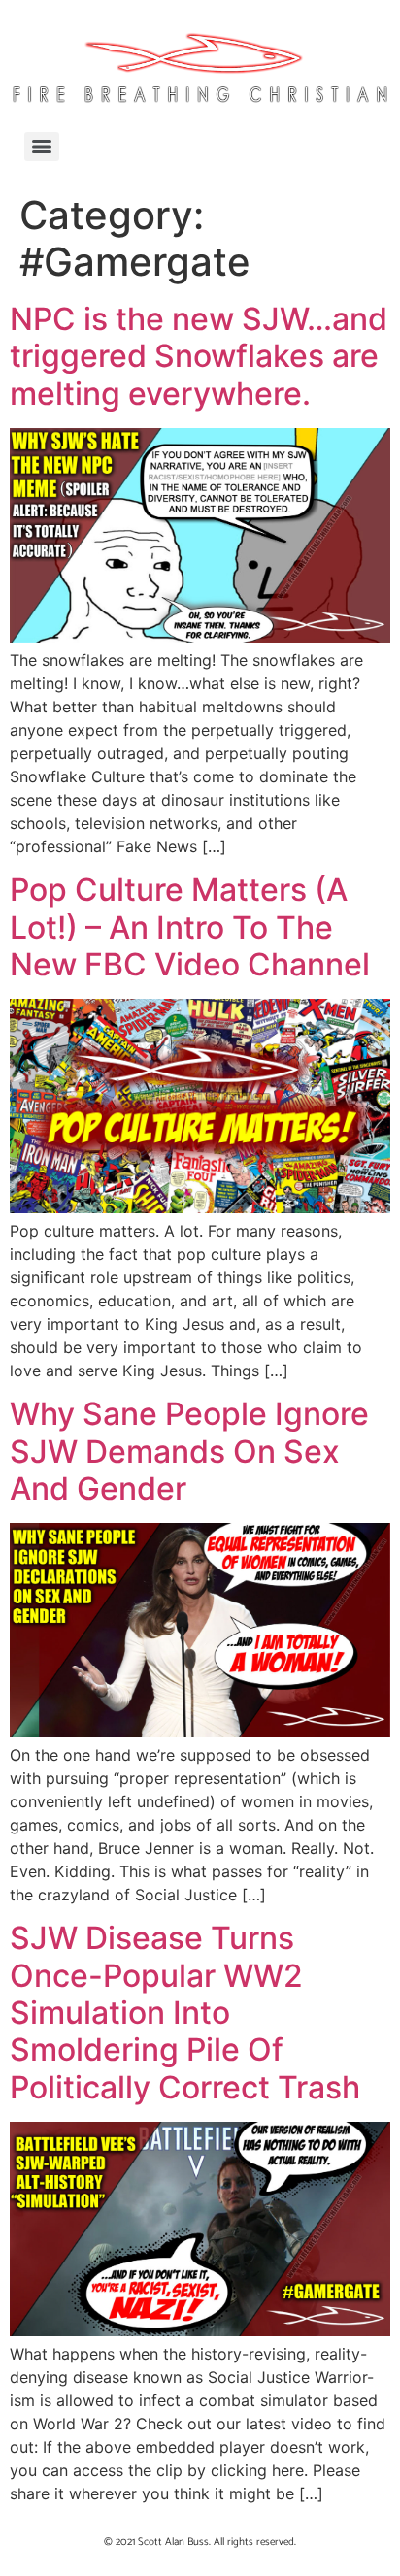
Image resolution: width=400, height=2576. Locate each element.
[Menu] (42, 147)
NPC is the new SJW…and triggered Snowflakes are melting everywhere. (199, 356)
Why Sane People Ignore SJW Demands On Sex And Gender (189, 1451)
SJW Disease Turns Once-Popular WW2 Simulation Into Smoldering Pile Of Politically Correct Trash (185, 2013)
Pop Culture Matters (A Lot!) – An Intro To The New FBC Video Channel (190, 927)
